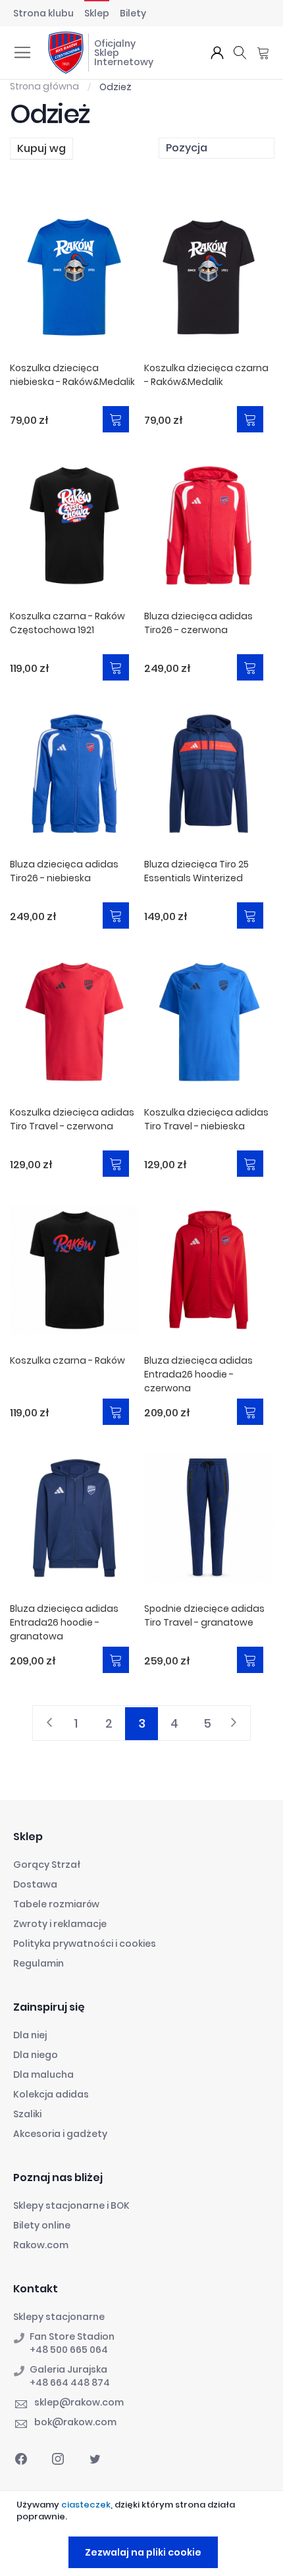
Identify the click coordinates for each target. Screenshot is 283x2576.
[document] (143, 2534)
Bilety (133, 13)
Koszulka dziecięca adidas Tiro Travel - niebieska (206, 1119)
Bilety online (42, 2225)
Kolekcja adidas (51, 2094)
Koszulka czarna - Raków (67, 1360)
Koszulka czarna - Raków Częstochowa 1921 (67, 623)
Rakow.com (41, 2245)
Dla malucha (43, 2074)
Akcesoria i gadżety (60, 2134)
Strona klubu (43, 13)
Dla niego (36, 2055)
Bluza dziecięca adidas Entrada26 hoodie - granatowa (64, 1622)
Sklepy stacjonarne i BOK (71, 2205)
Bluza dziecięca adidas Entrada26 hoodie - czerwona (198, 1374)
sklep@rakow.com (79, 2402)
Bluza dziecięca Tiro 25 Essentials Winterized (196, 871)
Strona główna (45, 86)
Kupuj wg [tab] (41, 148)
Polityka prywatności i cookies (85, 1944)
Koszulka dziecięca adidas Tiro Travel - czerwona (72, 1119)
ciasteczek (86, 2505)
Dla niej (30, 2035)
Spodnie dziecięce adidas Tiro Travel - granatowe (204, 1615)
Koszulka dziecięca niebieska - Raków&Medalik (72, 375)
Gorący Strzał (47, 1865)
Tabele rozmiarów (56, 1904)
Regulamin (39, 1963)
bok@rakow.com (75, 2422)
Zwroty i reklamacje (60, 1924)
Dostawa (35, 1884)
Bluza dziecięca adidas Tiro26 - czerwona (198, 623)
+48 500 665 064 (69, 2350)
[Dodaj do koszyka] (116, 419)
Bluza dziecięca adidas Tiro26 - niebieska (64, 871)
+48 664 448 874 (70, 2383)
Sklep (97, 13)
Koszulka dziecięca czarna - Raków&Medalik (206, 375)
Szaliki (27, 2114)
